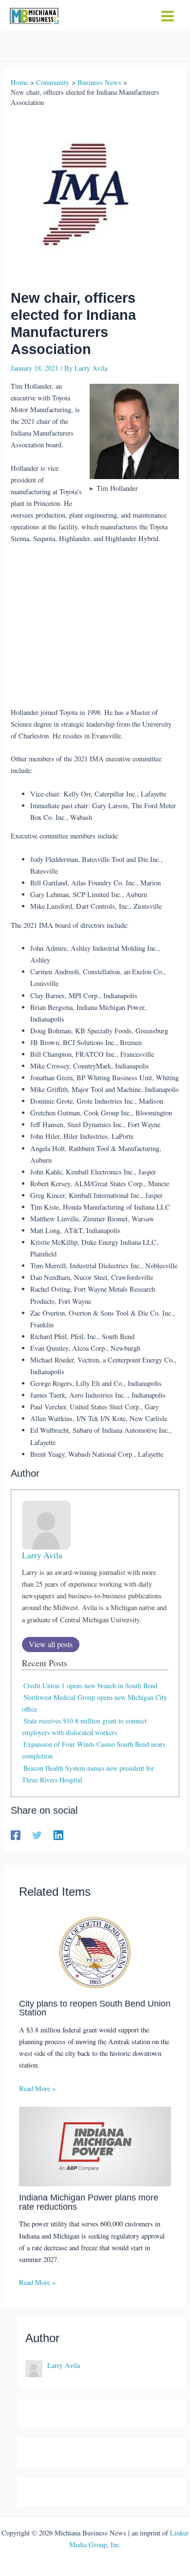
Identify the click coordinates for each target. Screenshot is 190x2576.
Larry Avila (42, 1555)
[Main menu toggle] (168, 16)
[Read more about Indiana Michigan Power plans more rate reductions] (95, 2146)
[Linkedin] (58, 1835)
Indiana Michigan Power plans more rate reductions (89, 2202)
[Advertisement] (95, 627)
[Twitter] (37, 1835)
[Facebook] (16, 1835)
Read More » (37, 2088)
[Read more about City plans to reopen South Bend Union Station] (95, 1951)
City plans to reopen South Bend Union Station (95, 2008)
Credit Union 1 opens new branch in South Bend (90, 1686)
